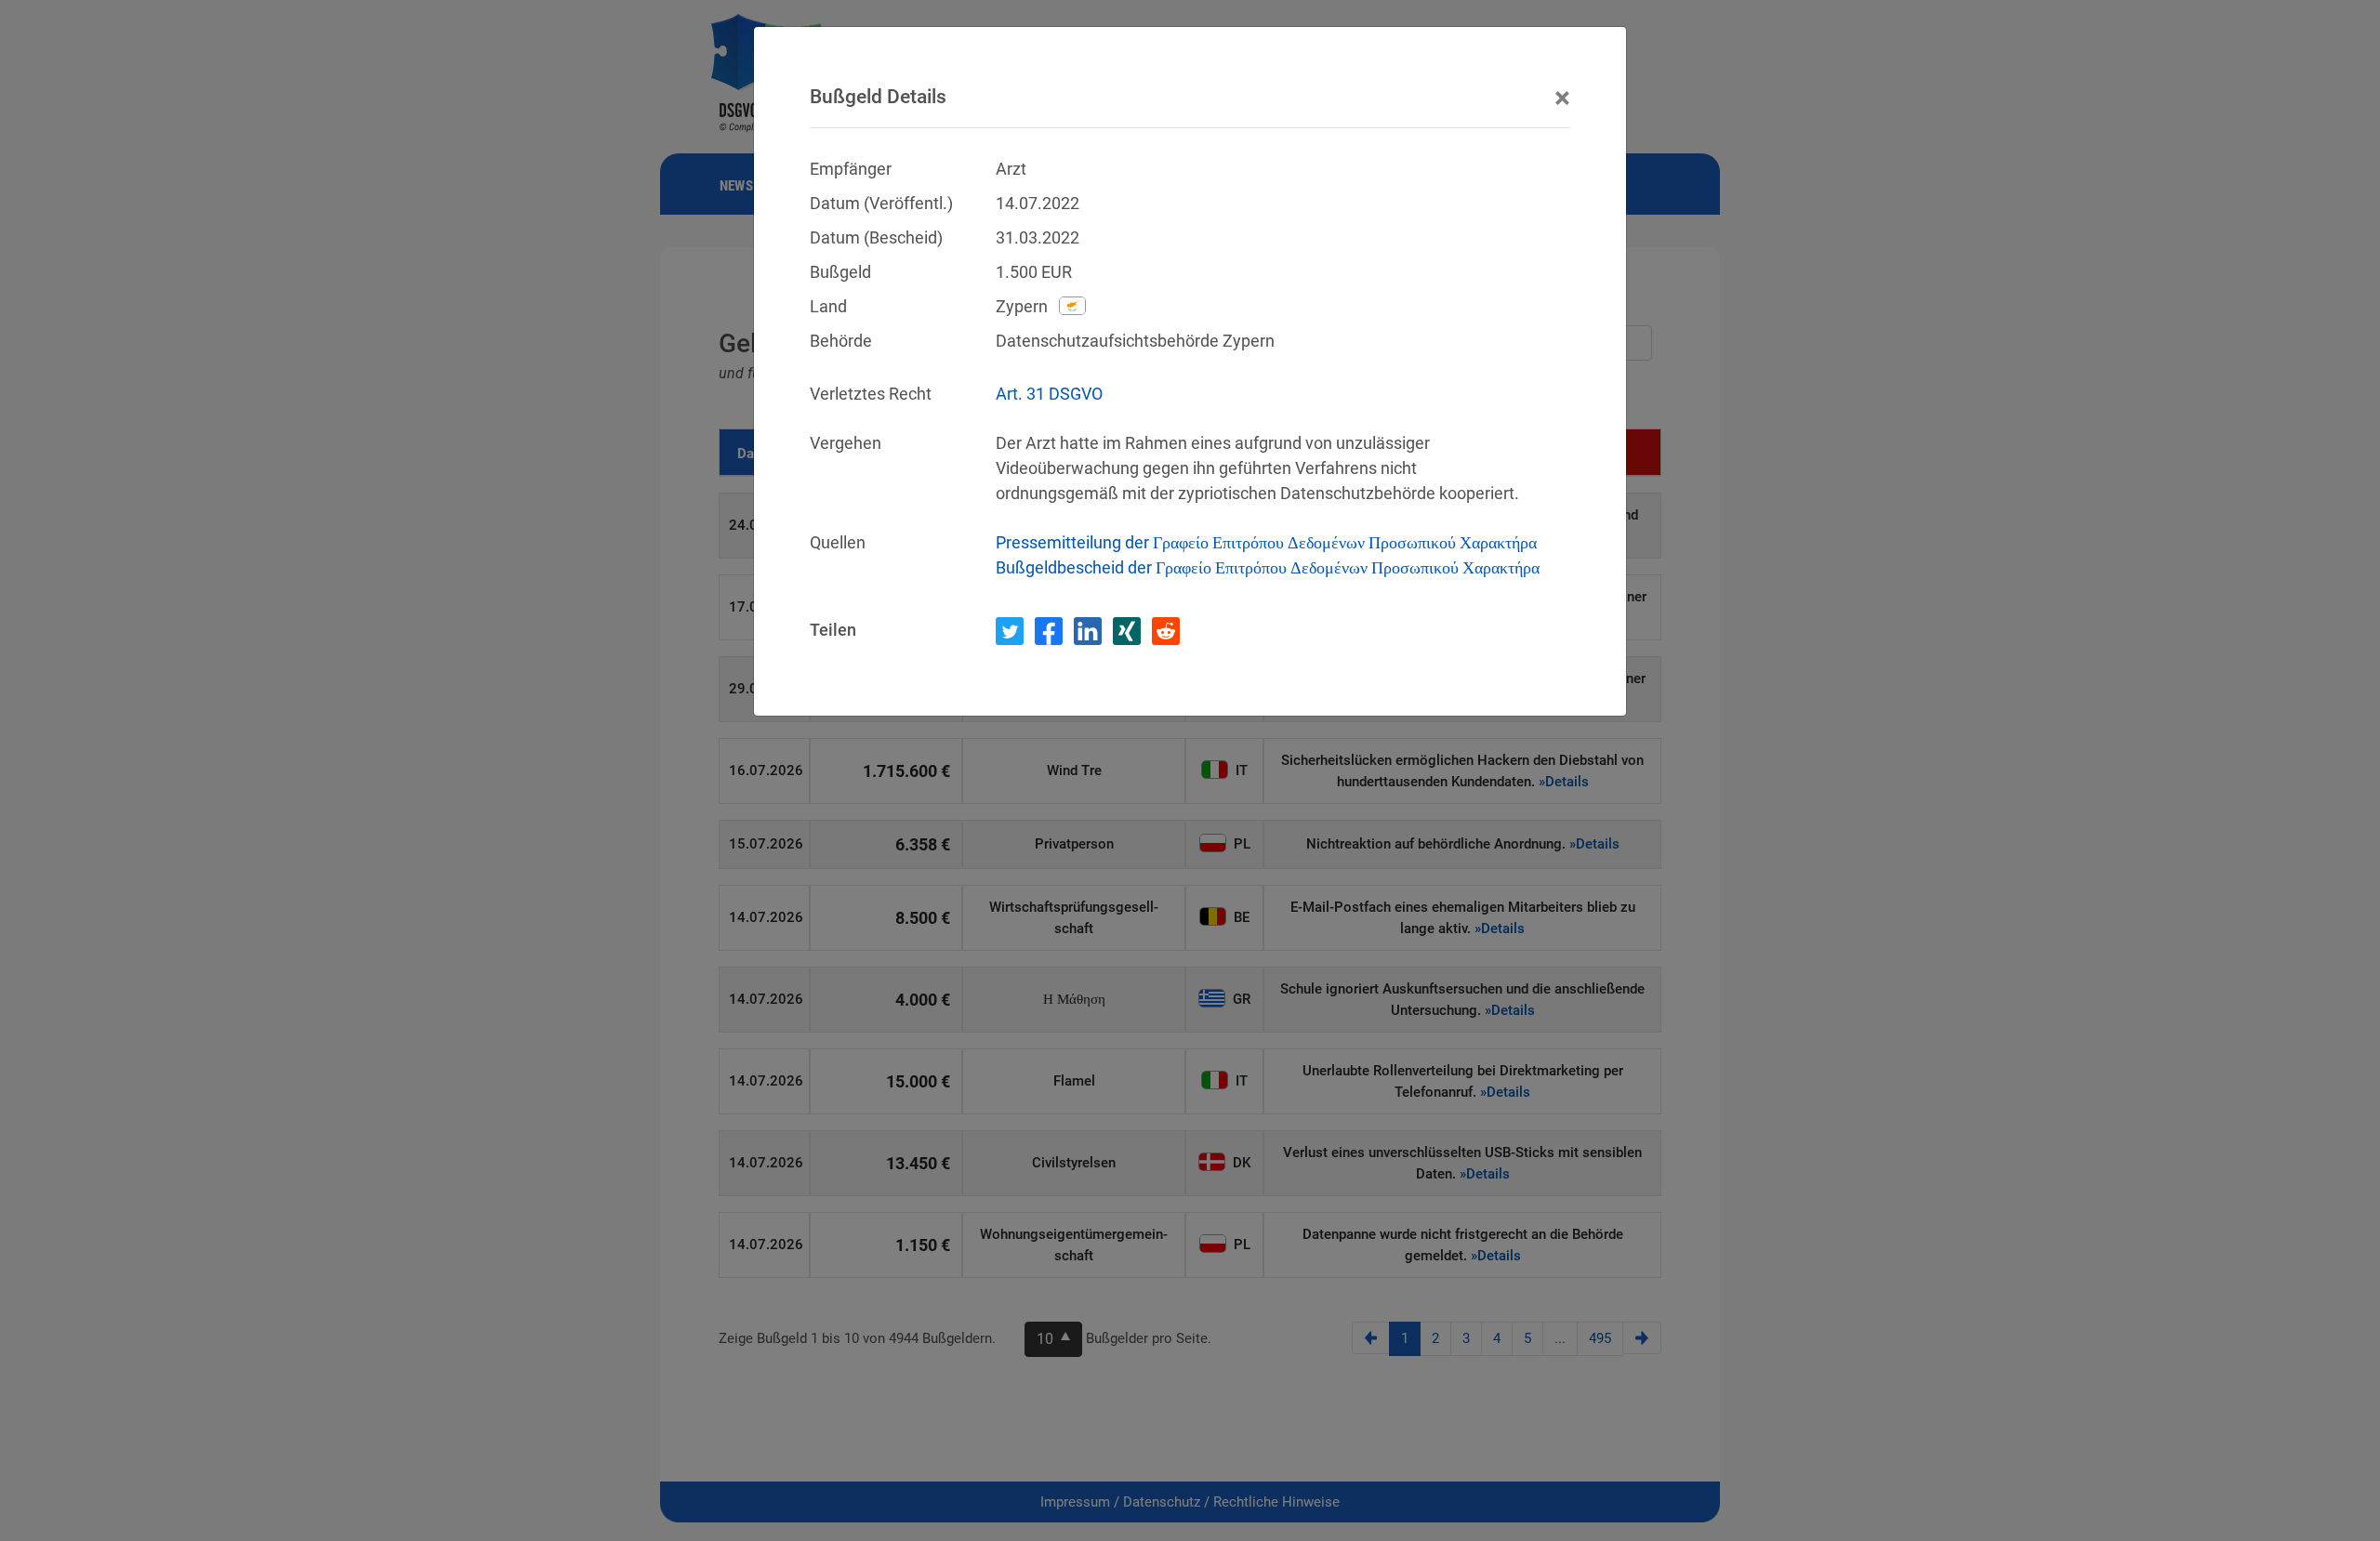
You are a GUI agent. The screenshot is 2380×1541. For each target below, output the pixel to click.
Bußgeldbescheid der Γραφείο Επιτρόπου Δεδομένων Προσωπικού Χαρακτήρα (1268, 567)
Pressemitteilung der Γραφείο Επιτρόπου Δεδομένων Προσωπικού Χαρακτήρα (1266, 542)
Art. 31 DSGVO (1049, 394)
